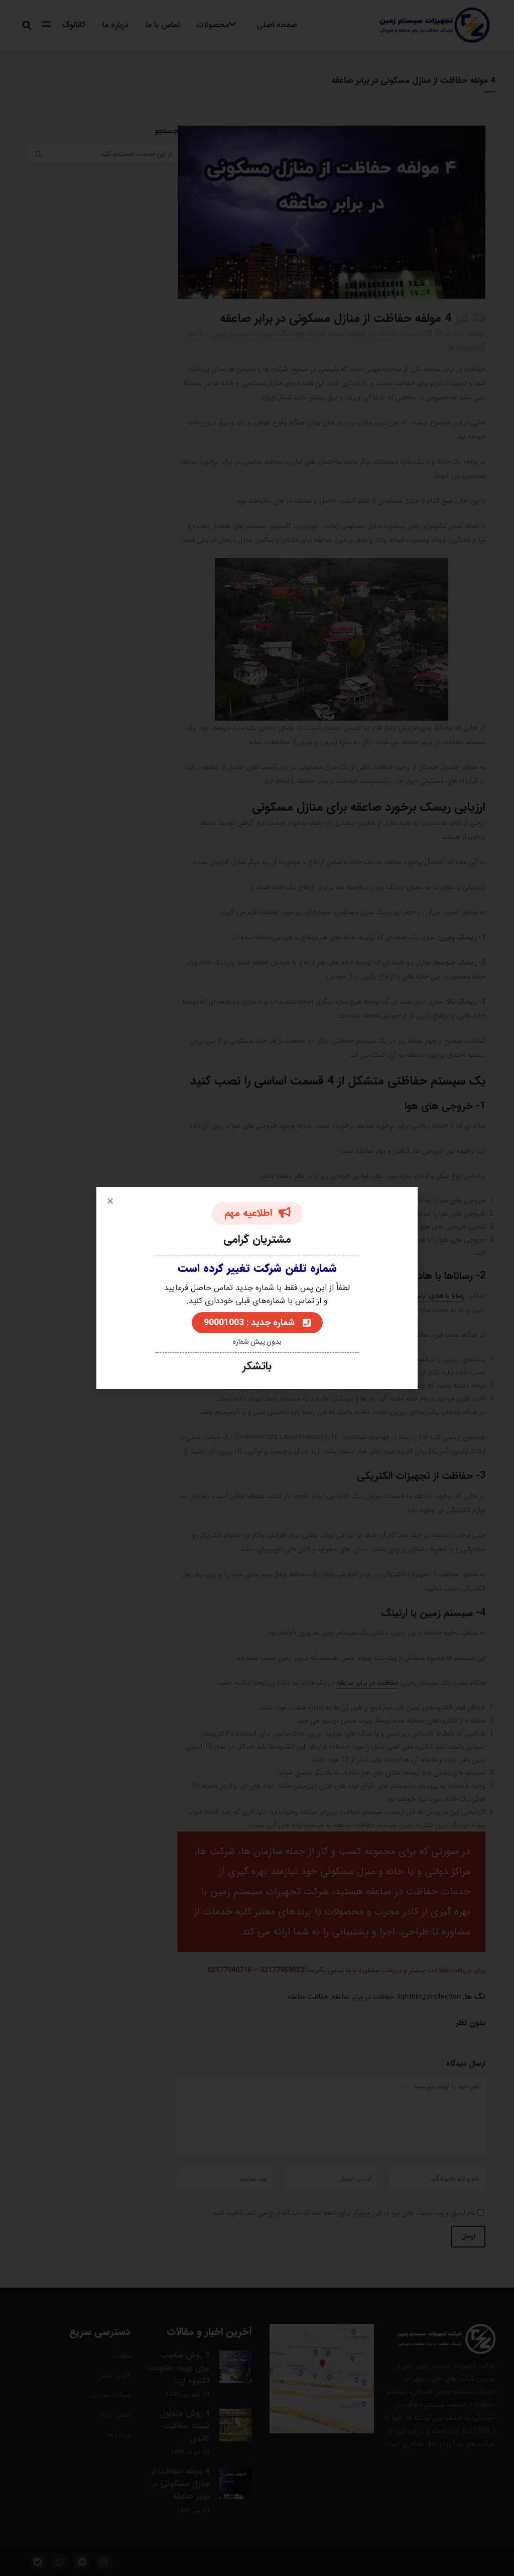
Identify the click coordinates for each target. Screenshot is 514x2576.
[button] (110, 1201)
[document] (257, 1288)
